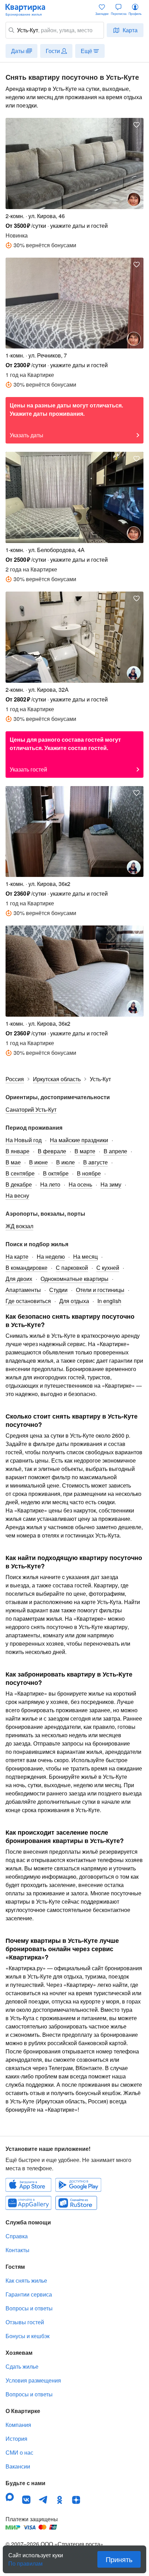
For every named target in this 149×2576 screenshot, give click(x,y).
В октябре (56, 1173)
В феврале (52, 1151)
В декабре (19, 1184)
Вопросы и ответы (29, 2308)
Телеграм (43, 2500)
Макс (10, 2497)
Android (78, 2185)
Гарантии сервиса (29, 2294)
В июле (65, 1162)
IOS (28, 2185)
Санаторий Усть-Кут (31, 1109)
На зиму (111, 1184)
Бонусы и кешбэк (28, 2336)
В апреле (115, 1151)
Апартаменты (23, 1290)
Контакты (17, 2250)
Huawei (28, 2203)
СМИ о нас (19, 2452)
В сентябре (20, 1173)
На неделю (51, 1256)
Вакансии (18, 2466)
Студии (58, 1290)
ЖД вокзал (19, 1226)
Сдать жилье (22, 2366)
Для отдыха (74, 1301)
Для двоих (19, 1279)
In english (109, 1301)
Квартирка (29, 10)
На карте (17, 1256)
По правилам (25, 2561)
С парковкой (72, 1268)
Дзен (76, 2500)
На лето (50, 1184)
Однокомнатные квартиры (74, 1279)
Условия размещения (33, 2380)
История (16, 2439)
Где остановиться (28, 1301)
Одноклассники (60, 2500)
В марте (85, 1151)
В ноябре (89, 1173)
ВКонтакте (26, 2500)
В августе (95, 1162)
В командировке (27, 1268)
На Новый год (24, 1140)
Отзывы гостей (25, 2322)
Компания (18, 2425)
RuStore (76, 2203)
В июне (38, 1162)
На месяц (85, 1256)
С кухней (108, 1268)
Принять (119, 2559)
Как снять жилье (26, 2280)
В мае (13, 1162)
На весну (17, 1195)
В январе (17, 1151)
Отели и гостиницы (100, 1290)
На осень (80, 1184)
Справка (17, 2236)
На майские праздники (79, 1140)
